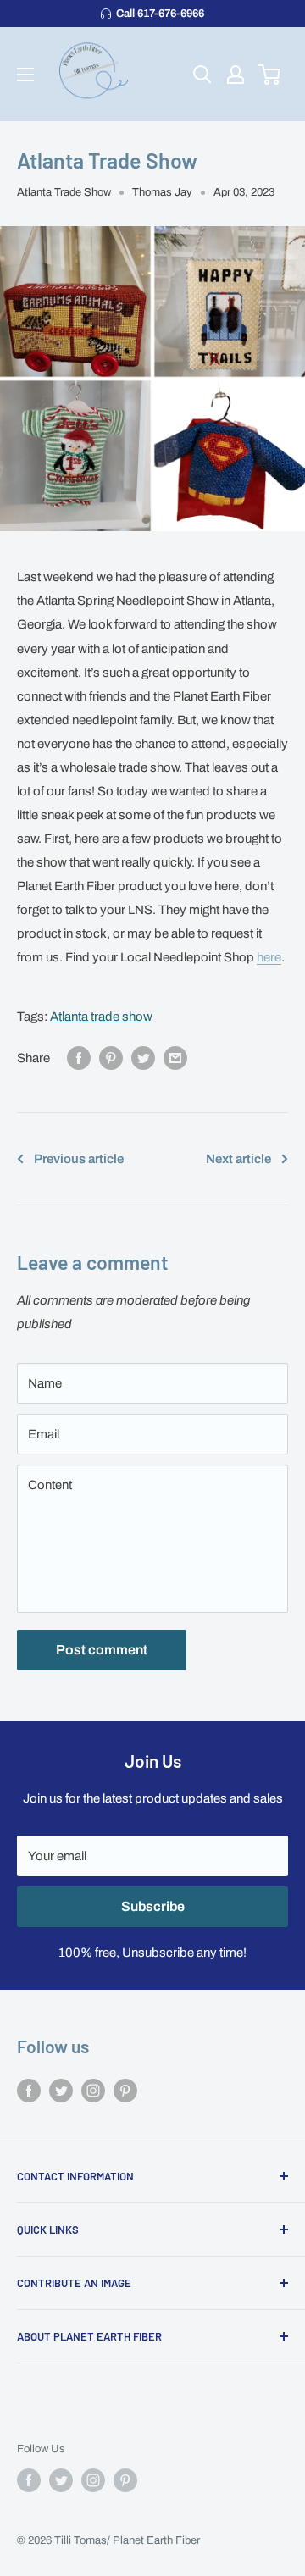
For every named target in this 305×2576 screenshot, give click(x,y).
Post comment (102, 1650)
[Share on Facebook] (79, 1058)
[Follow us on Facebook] (29, 2090)
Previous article (79, 1159)
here (269, 957)
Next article (238, 1159)
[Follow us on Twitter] (61, 2090)
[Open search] (202, 75)
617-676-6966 (160, 14)
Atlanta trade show (101, 1017)
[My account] (236, 75)
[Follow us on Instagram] (93, 2090)
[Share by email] (175, 1058)
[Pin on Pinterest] (111, 1058)
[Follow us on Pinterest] (125, 2090)
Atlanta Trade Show (64, 192)
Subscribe (153, 1906)
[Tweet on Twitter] (143, 1058)
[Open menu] (25, 75)
